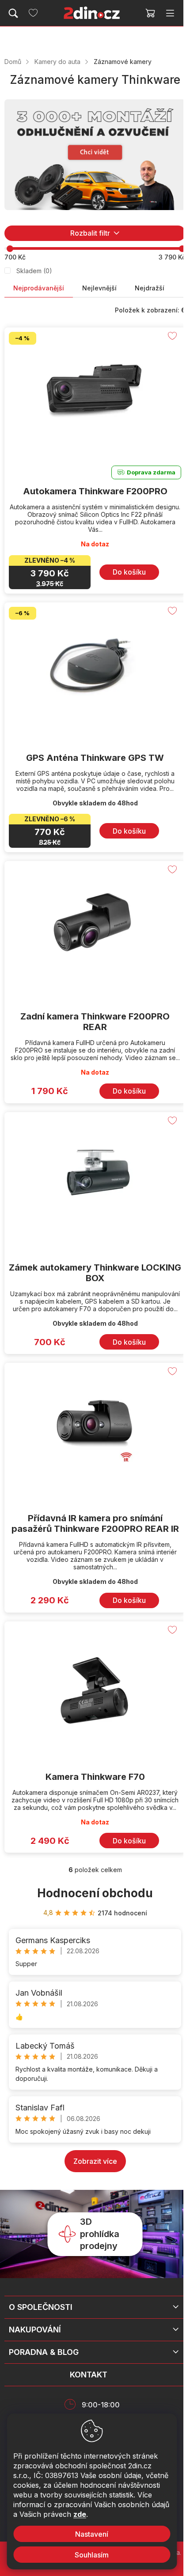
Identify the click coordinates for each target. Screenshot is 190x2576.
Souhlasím (92, 2555)
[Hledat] (13, 13)
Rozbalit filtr (90, 233)
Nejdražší (150, 288)
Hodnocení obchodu (95, 1893)
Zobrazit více (95, 2161)
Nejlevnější (99, 288)
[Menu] (170, 13)
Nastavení (92, 2534)
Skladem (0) (34, 271)
